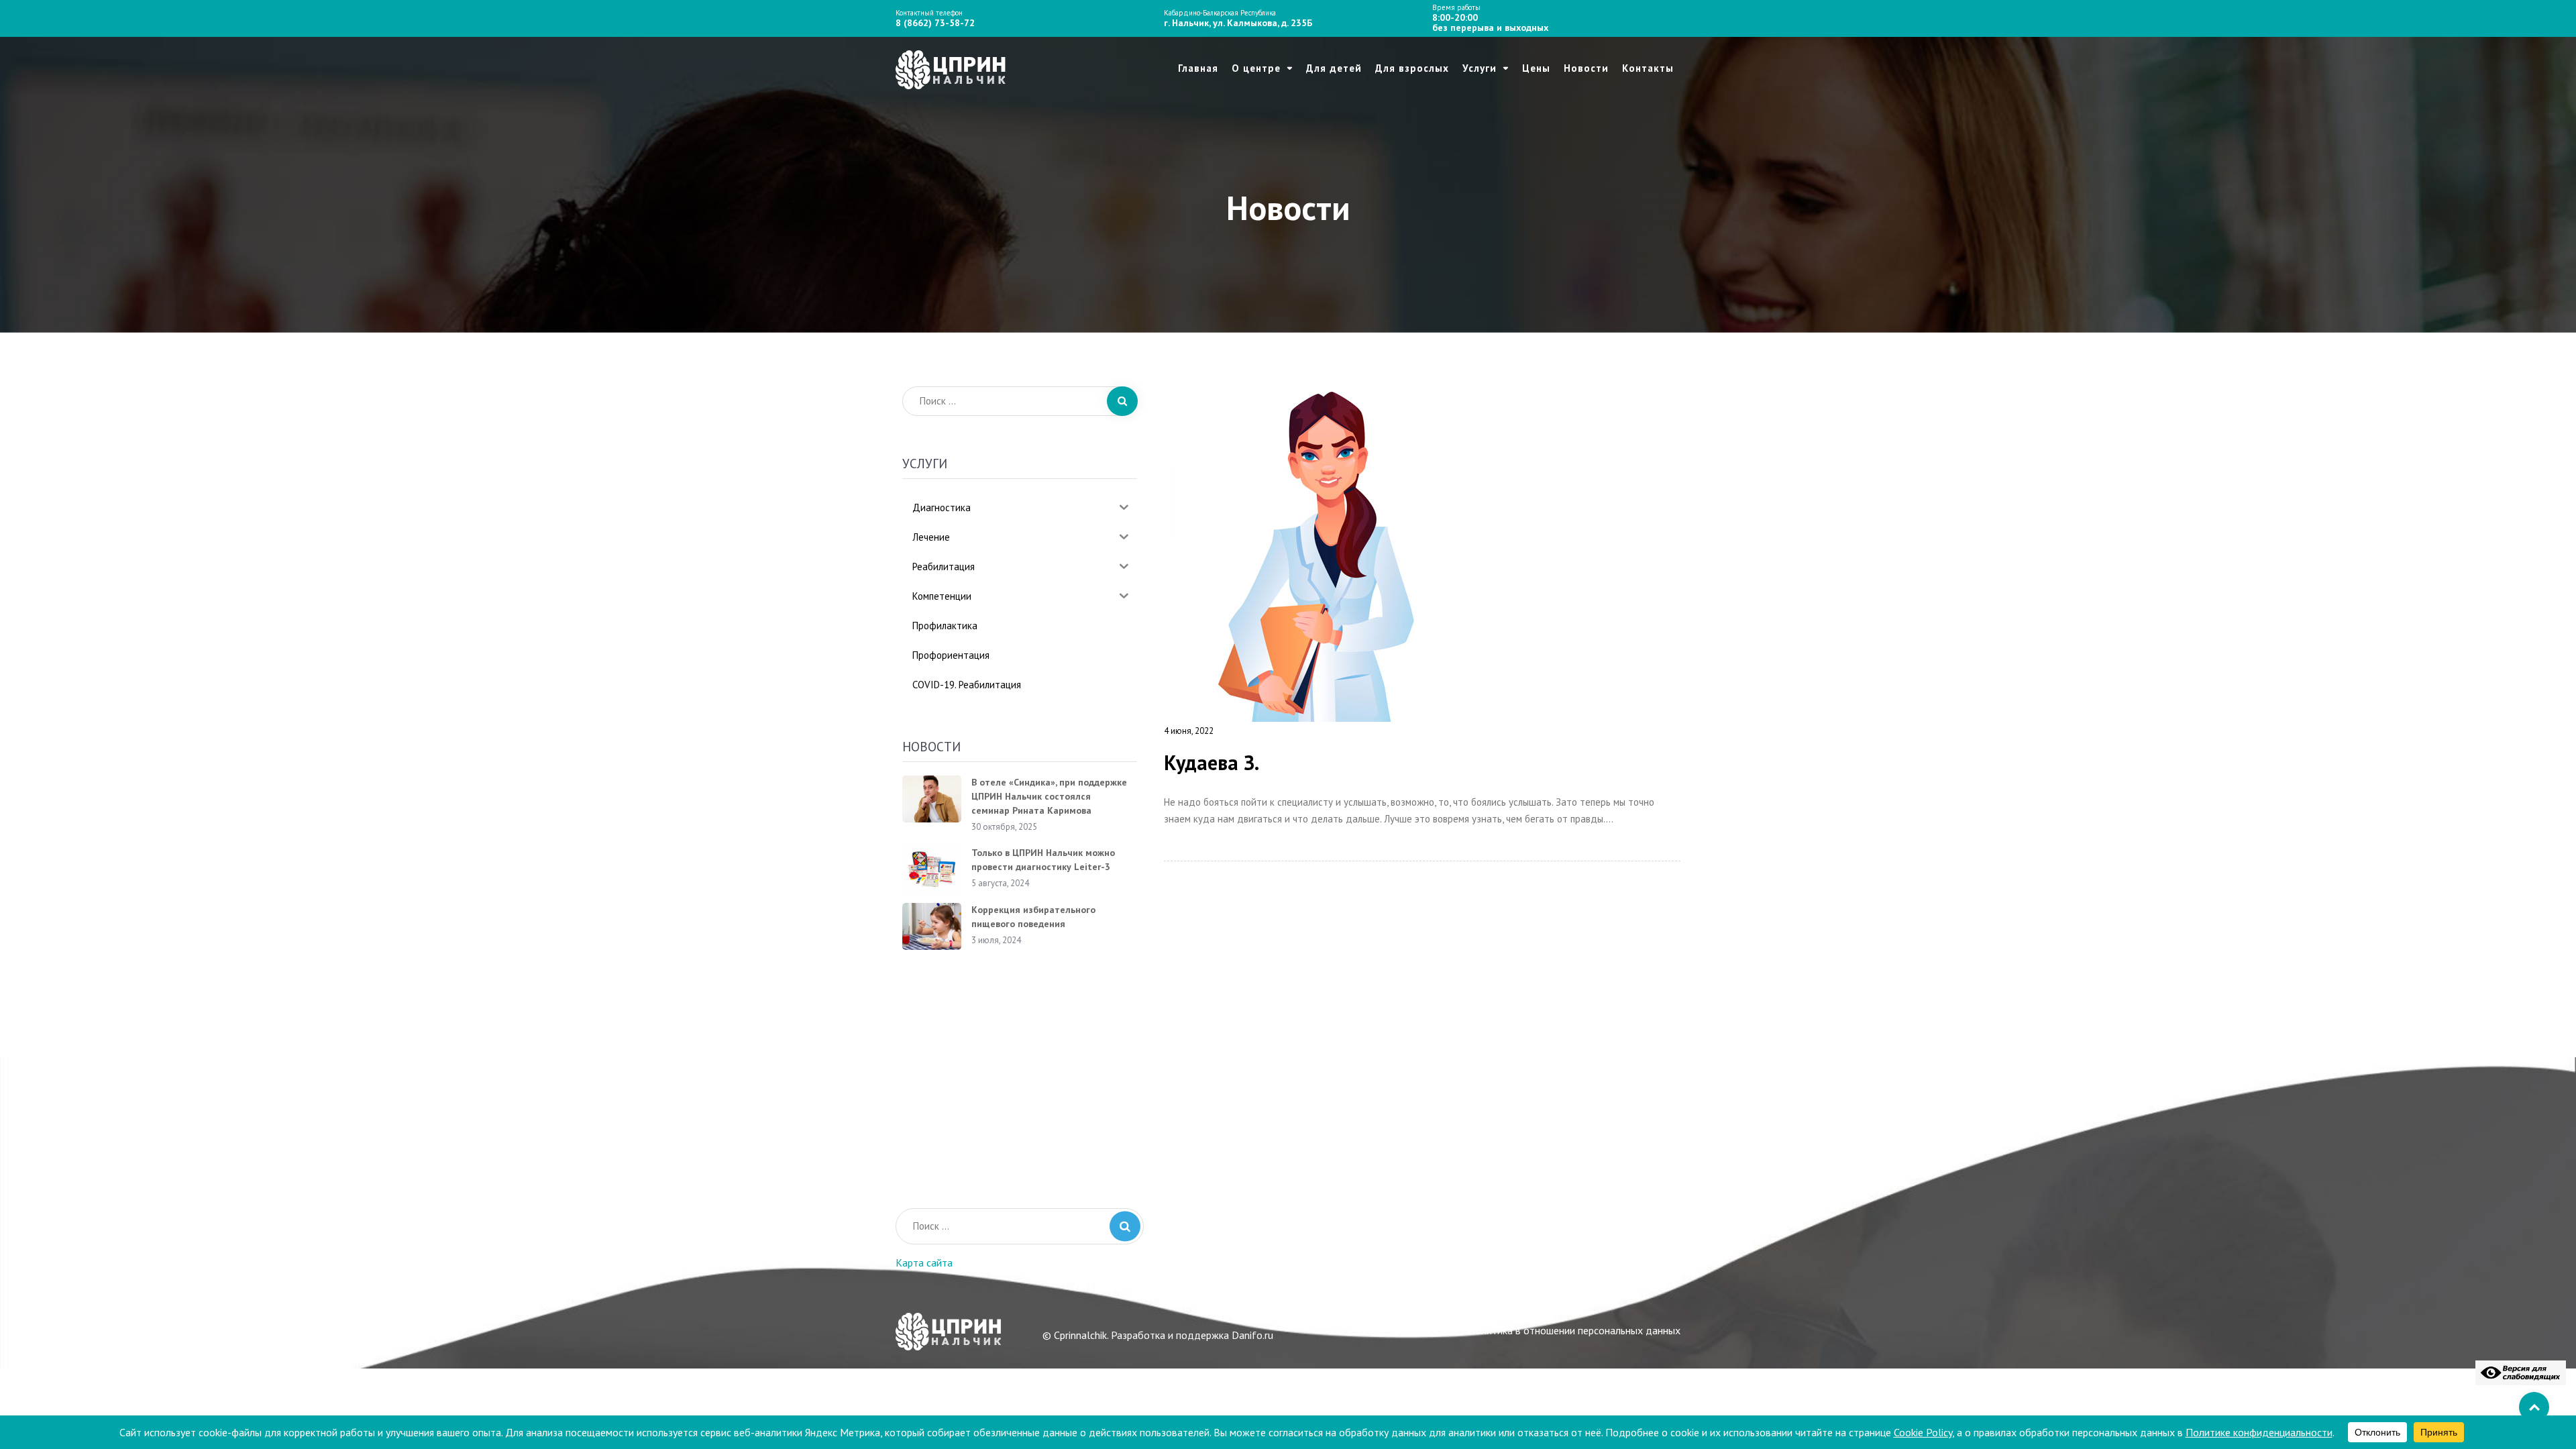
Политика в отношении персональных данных (1574, 1330)
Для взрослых (1412, 68)
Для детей (1334, 68)
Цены (1536, 68)
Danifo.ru (1252, 1335)
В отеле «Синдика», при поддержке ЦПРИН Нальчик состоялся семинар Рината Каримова (1049, 796)
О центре (1256, 68)
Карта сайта (924, 1263)
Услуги (1480, 68)
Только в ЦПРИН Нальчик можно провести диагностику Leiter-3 (1043, 860)
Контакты (1648, 68)
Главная (1198, 68)
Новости (1586, 68)
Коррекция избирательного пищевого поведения (1033, 917)
